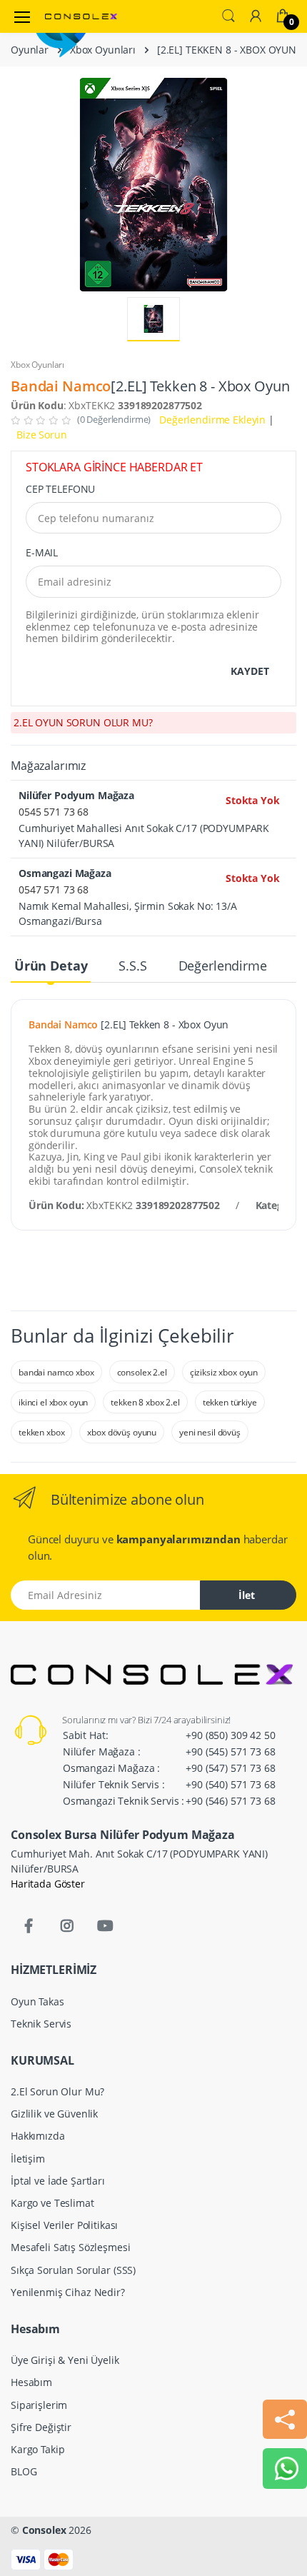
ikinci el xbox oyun (53, 1402)
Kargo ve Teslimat (52, 2203)
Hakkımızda (38, 2136)
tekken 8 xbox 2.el (145, 1402)
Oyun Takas (37, 2001)
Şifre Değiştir (41, 2427)
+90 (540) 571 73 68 (230, 1784)
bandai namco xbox (56, 1372)
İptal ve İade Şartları (58, 2181)
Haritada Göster (48, 1884)
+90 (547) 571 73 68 (230, 1768)
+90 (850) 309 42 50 (230, 1735)
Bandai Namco (61, 386)
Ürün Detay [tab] (51, 966)
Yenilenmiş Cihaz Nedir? (68, 2292)
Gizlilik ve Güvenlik (54, 2114)
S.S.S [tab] (132, 966)
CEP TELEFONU (60, 489)
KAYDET (250, 671)
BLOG (24, 2471)
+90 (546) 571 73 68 (230, 1801)
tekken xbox (41, 1432)
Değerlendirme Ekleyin (211, 420)
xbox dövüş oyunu (122, 1432)
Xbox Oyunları (103, 50)
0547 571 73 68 (54, 889)
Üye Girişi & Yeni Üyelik (65, 2360)
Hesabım (31, 2382)
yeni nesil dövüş (210, 1432)
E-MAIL (42, 552)
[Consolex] (81, 16)
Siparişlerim (39, 2405)
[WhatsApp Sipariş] (287, 2467)
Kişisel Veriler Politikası (64, 2225)
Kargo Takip (37, 2449)
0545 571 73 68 (54, 812)
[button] (228, 14)
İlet (247, 1595)
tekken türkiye (230, 1402)
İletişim (28, 2159)
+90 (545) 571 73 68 (230, 1751)
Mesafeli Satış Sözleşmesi (70, 2247)
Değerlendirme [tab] (223, 966)
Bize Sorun (42, 435)
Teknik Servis (41, 2024)
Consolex (44, 2530)
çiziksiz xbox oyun (224, 1372)
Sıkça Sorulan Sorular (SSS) (73, 2270)
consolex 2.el (142, 1372)
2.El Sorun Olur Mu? (57, 2091)
